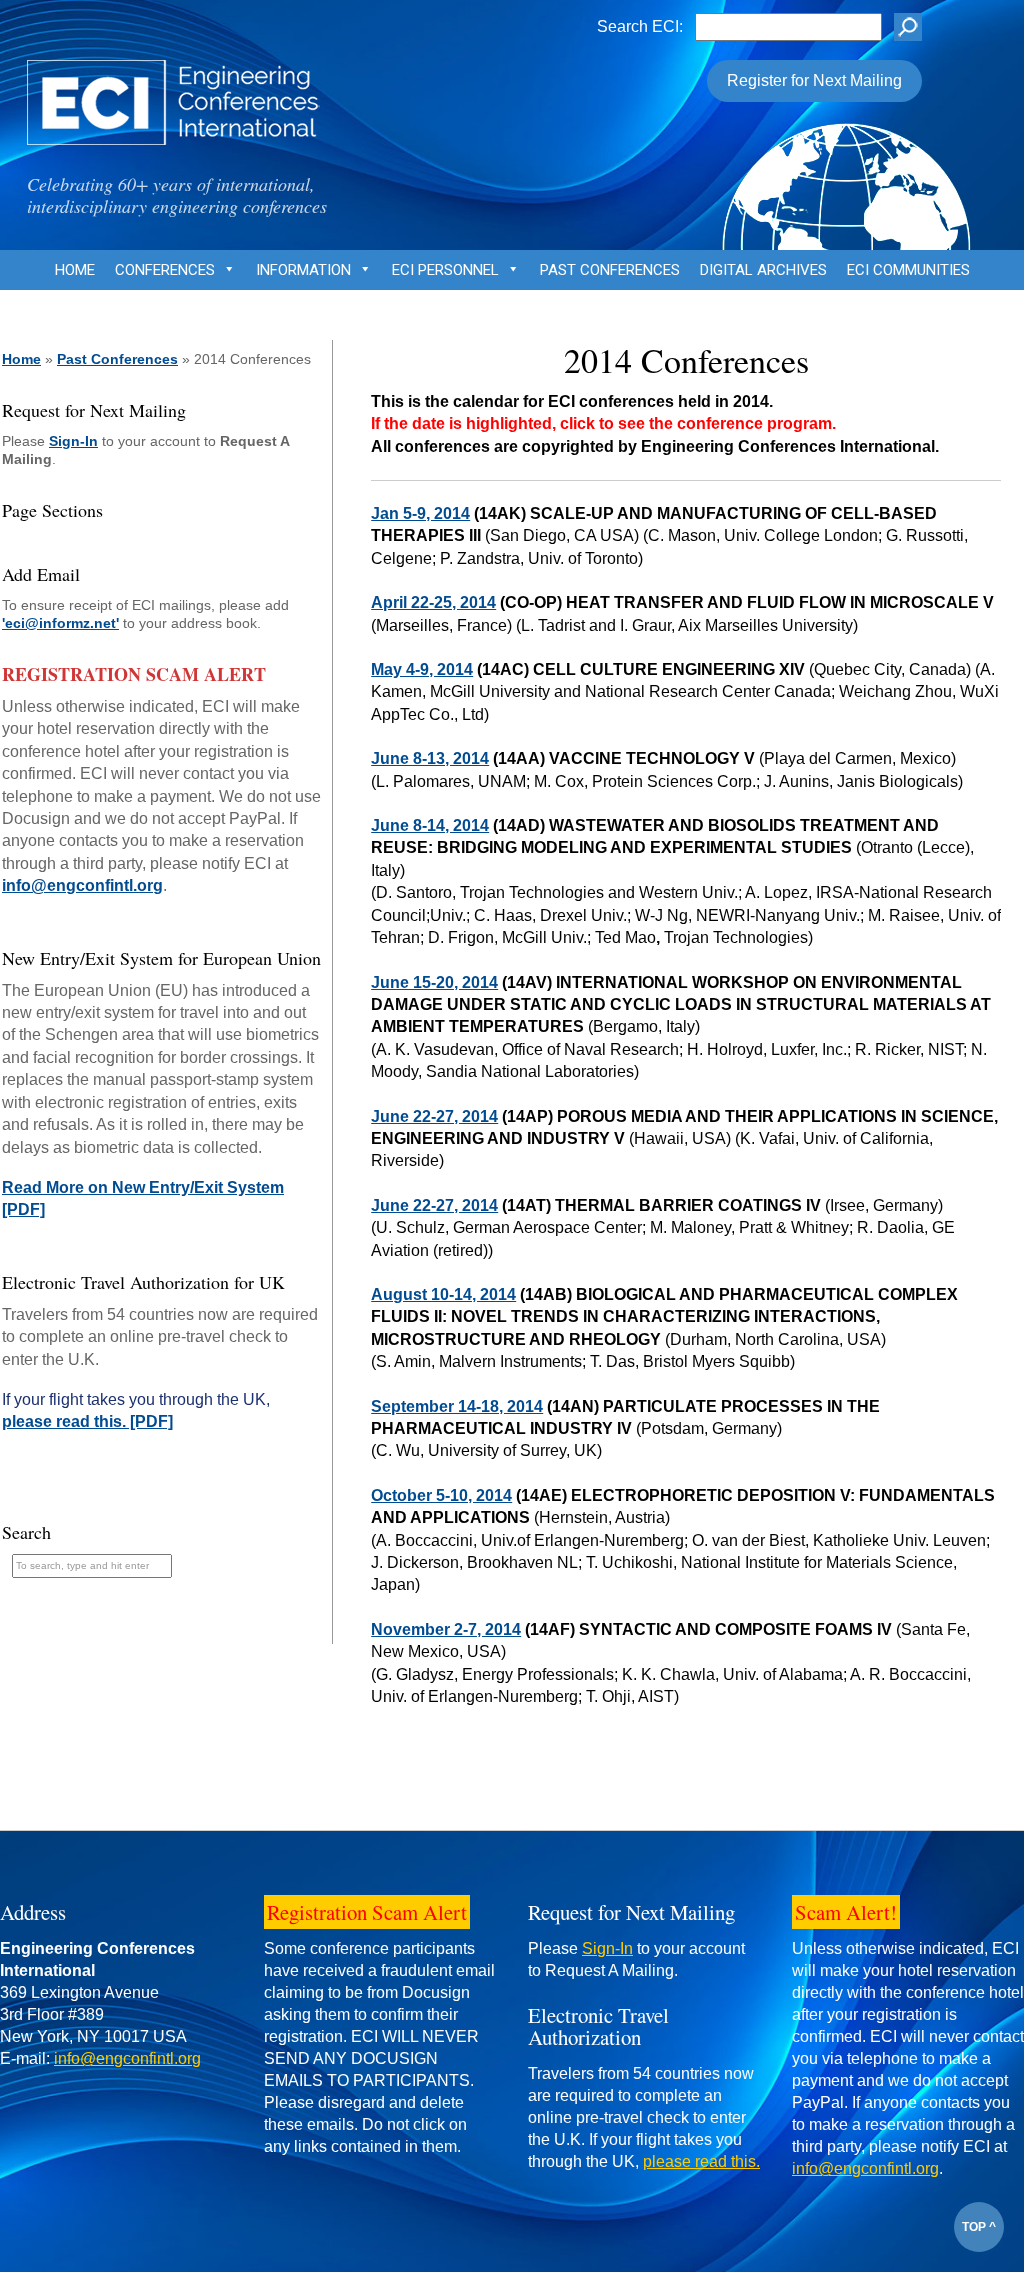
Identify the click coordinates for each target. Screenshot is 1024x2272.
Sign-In (73, 441)
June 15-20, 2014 (434, 982)
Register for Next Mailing (814, 80)
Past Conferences (610, 270)
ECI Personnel (445, 270)
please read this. (701, 2161)
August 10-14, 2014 (443, 1294)
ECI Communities (908, 270)
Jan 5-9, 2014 (420, 513)
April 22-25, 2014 (433, 602)
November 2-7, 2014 (446, 1629)
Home (75, 270)
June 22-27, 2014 (434, 1116)
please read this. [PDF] (87, 1421)
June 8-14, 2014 (430, 825)
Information (303, 270)
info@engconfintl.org (82, 885)
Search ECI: (640, 26)
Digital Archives (763, 270)
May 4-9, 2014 (422, 669)
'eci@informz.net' (60, 623)
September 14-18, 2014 (457, 1406)
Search (26, 1532)
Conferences (165, 270)
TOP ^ (979, 2227)
